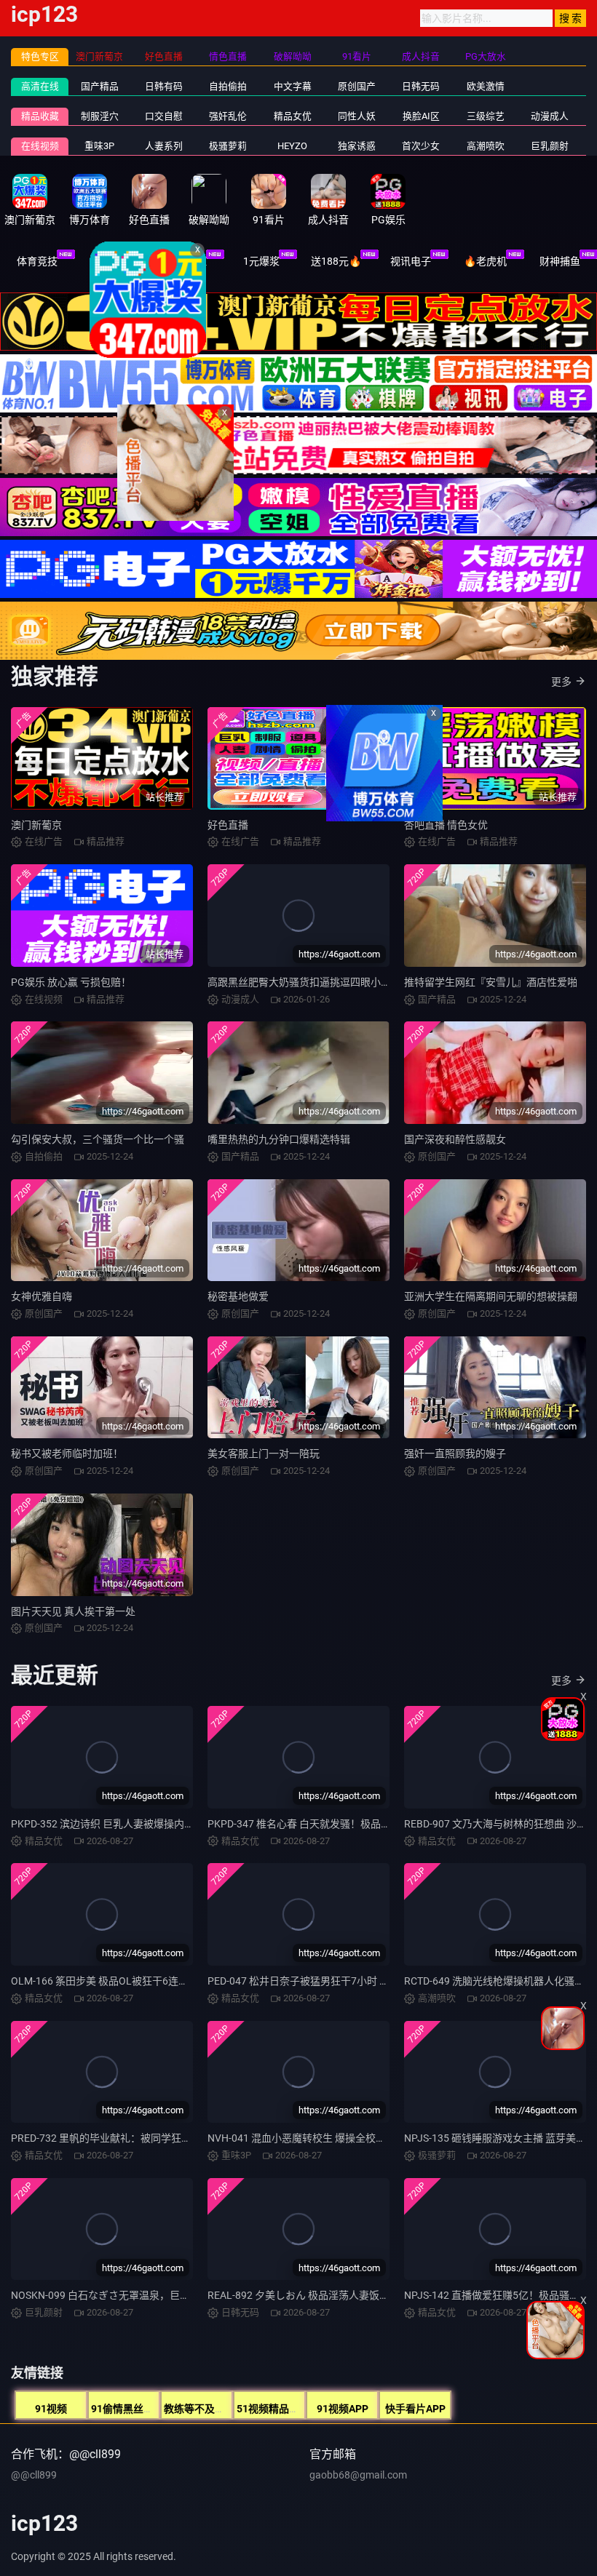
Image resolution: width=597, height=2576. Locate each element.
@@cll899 (34, 2475)
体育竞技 (37, 261)
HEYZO (292, 146)
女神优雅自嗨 (41, 1296)
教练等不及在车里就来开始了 (230, 2409)
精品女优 (293, 116)
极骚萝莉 (228, 146)
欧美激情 (486, 86)
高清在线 (40, 86)
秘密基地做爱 (238, 1296)
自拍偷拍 (228, 86)
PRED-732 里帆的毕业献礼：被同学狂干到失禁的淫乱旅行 (142, 2138)
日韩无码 (421, 86)
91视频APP (343, 2409)
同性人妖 (357, 116)
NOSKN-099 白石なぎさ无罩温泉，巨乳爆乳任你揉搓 (131, 2295)
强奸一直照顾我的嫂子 (455, 1454)
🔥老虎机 (485, 261)
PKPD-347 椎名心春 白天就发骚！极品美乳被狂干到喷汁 (335, 1824)
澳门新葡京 (36, 825)
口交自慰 (164, 116)
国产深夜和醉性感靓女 (455, 1139)
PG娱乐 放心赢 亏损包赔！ (71, 982)
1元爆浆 (261, 261)
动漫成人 (550, 116)
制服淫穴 (100, 116)
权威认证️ (186, 261)
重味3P (99, 146)
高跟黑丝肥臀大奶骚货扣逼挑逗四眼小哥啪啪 (309, 982)
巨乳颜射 (550, 146)
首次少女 (421, 146)
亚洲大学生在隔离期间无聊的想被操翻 (491, 1296)
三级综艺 (486, 116)
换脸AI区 (421, 116)
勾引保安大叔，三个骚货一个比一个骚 (98, 1139)
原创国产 (357, 86)
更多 (561, 682)
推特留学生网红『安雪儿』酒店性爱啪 (491, 982)
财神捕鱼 (560, 261)
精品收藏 (40, 116)
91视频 (51, 2409)
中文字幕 (293, 86)
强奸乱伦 (228, 116)
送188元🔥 (336, 261)
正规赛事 (112, 261)
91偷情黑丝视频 (127, 2409)
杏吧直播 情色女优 (446, 825)
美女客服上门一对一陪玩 (264, 1454)
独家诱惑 (357, 146)
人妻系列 (164, 146)
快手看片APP (415, 2409)
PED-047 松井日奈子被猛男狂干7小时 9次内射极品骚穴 (332, 1981)
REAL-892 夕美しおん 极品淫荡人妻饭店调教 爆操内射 (330, 2295)
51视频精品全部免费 (283, 2409)
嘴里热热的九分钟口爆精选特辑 (279, 1139)
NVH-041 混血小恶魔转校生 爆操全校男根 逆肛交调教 (328, 2138)
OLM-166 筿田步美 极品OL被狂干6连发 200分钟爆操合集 (140, 1981)
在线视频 (40, 146)
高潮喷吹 (486, 146)
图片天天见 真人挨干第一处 (73, 1611)
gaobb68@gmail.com (358, 2475)
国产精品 (100, 86)
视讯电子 (411, 261)
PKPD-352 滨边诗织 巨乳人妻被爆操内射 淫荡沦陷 (124, 1824)
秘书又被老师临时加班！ (67, 1454)
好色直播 (228, 825)
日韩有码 (164, 86)
